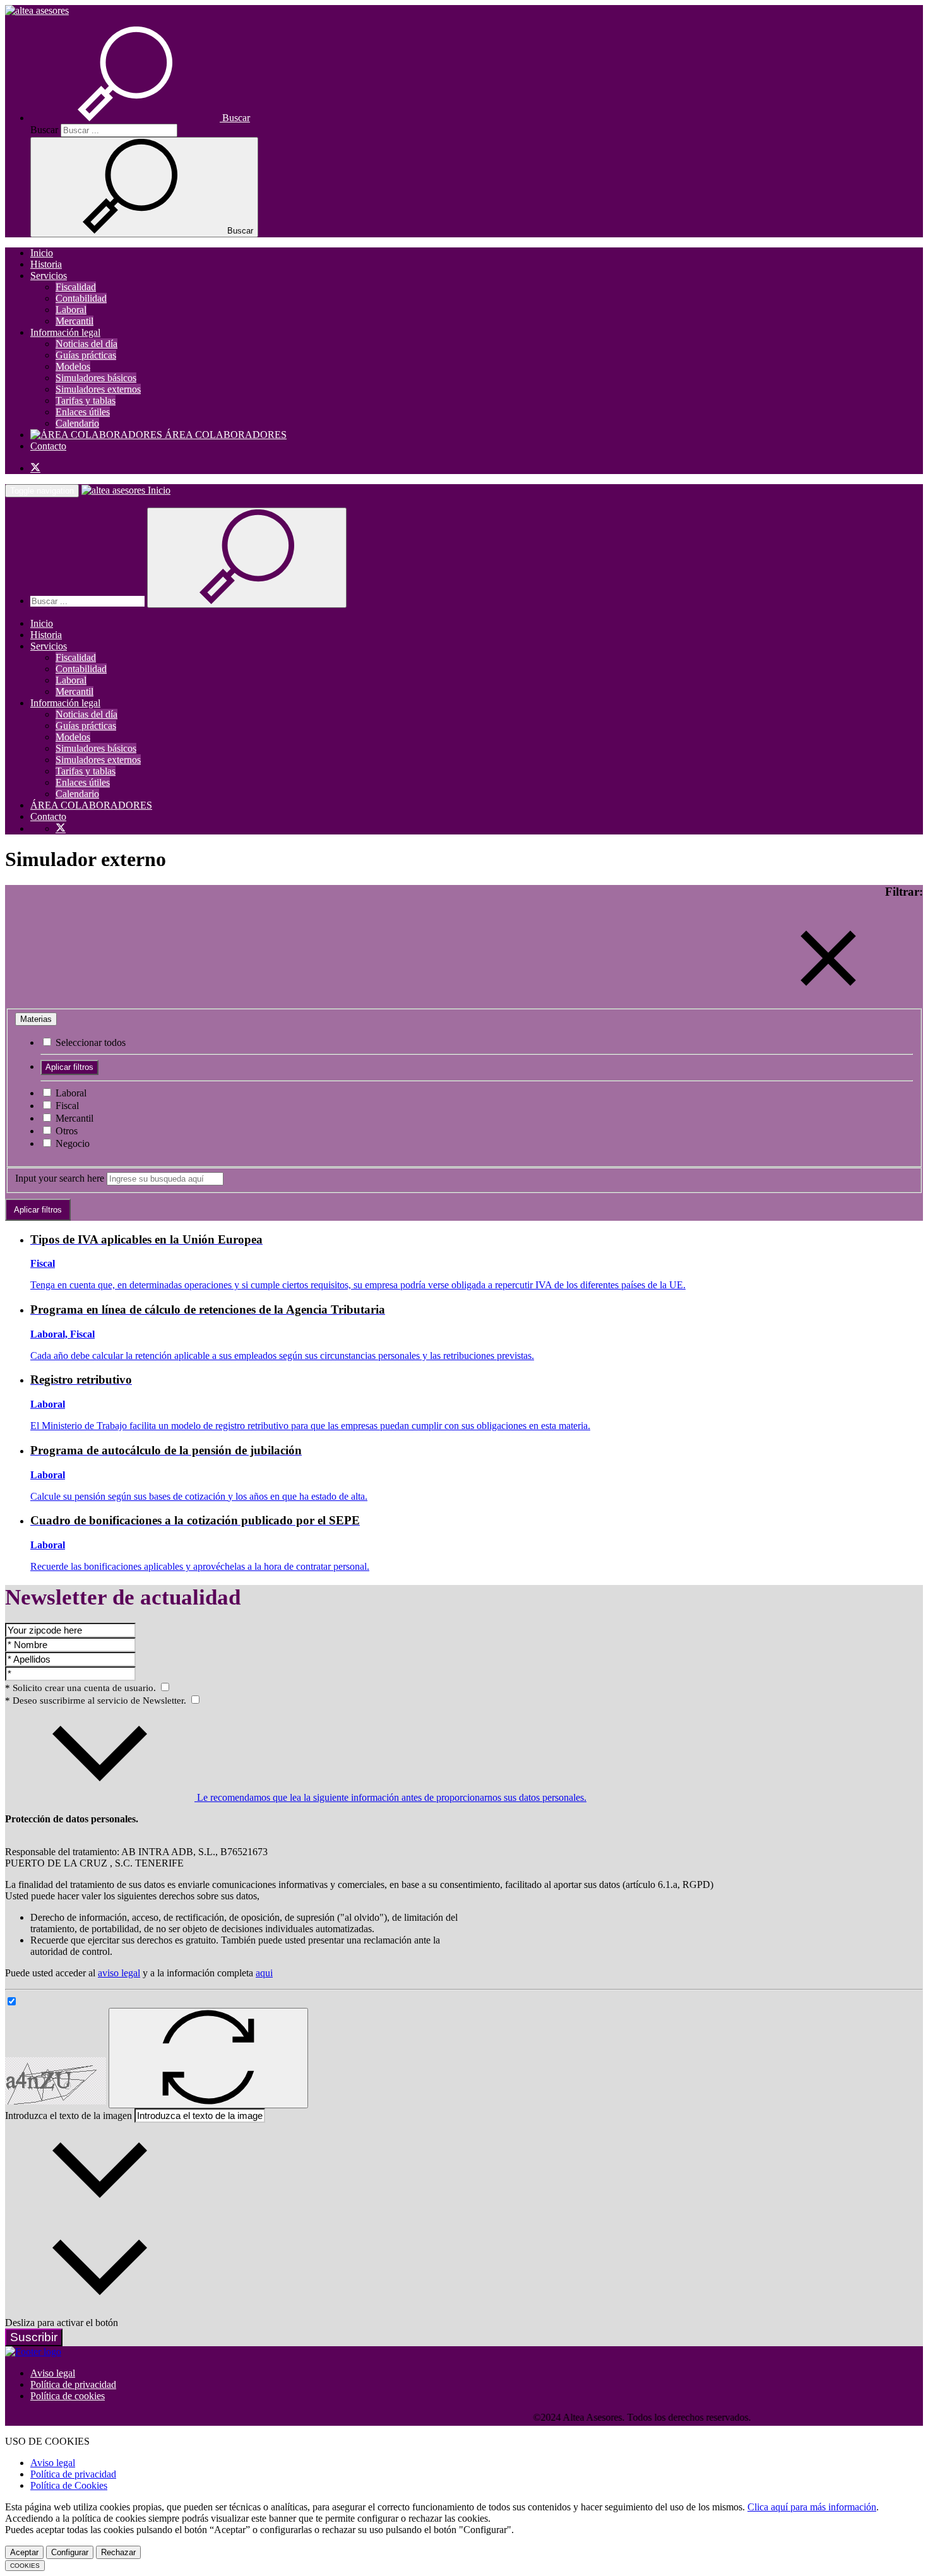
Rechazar (118, 2552)
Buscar (44, 130)
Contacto (48, 446)
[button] (140, 118)
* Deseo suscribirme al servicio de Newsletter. (97, 1701)
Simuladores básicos (96, 378)
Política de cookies (68, 2396)
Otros (65, 1131)
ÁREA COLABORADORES (224, 435)
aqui (264, 1973)
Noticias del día (86, 344)
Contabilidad (81, 298)
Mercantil (74, 321)
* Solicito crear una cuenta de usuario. (82, 1688)
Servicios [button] (49, 276)
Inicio (42, 253)
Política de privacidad (73, 2384)
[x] (35, 468)
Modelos (73, 366)
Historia (46, 264)
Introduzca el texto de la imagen (68, 2116)
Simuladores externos (98, 389)
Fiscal (66, 1106)
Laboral (71, 310)
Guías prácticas (86, 355)
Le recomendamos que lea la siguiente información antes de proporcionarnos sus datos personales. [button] (390, 1797)
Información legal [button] (65, 332)
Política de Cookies (69, 2485)
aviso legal (119, 1973)
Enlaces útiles (83, 412)
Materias (36, 1019)
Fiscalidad (76, 287)
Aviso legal (53, 2373)
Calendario (77, 423)
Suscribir (34, 2337)
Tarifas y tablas (86, 401)
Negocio (71, 1143)
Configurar (70, 2552)
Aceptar (24, 2552)
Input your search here (60, 1178)
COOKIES (25, 2566)
